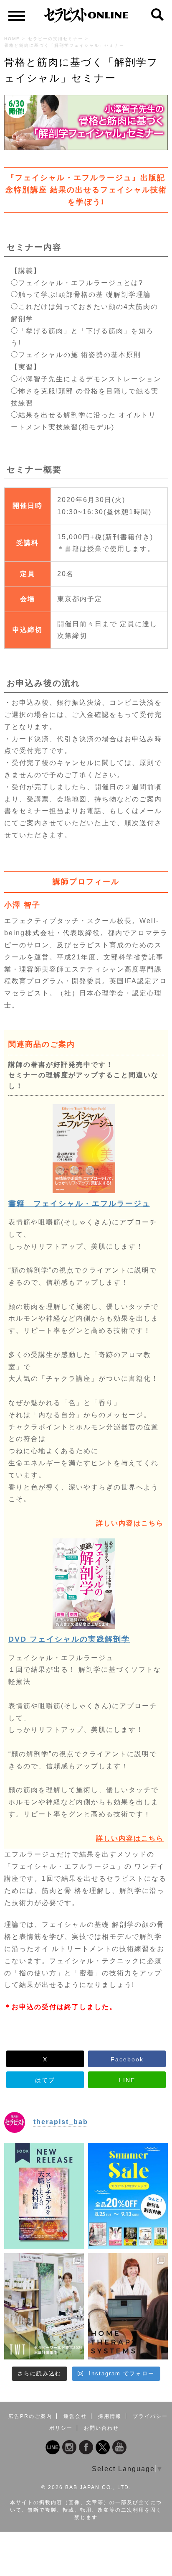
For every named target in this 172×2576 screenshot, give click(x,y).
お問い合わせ (101, 2428)
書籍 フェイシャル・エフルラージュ (79, 1204)
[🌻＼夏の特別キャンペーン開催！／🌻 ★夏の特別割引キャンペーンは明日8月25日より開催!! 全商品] (128, 2196)
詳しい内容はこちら (130, 1523)
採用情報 (110, 2416)
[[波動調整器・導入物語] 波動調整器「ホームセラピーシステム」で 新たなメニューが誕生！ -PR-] (128, 2306)
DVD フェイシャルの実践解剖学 (69, 1639)
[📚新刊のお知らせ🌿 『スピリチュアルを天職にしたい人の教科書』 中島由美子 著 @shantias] (44, 2196)
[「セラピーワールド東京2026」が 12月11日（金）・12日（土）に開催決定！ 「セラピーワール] (44, 2306)
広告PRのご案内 (30, 2416)
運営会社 (75, 2416)
